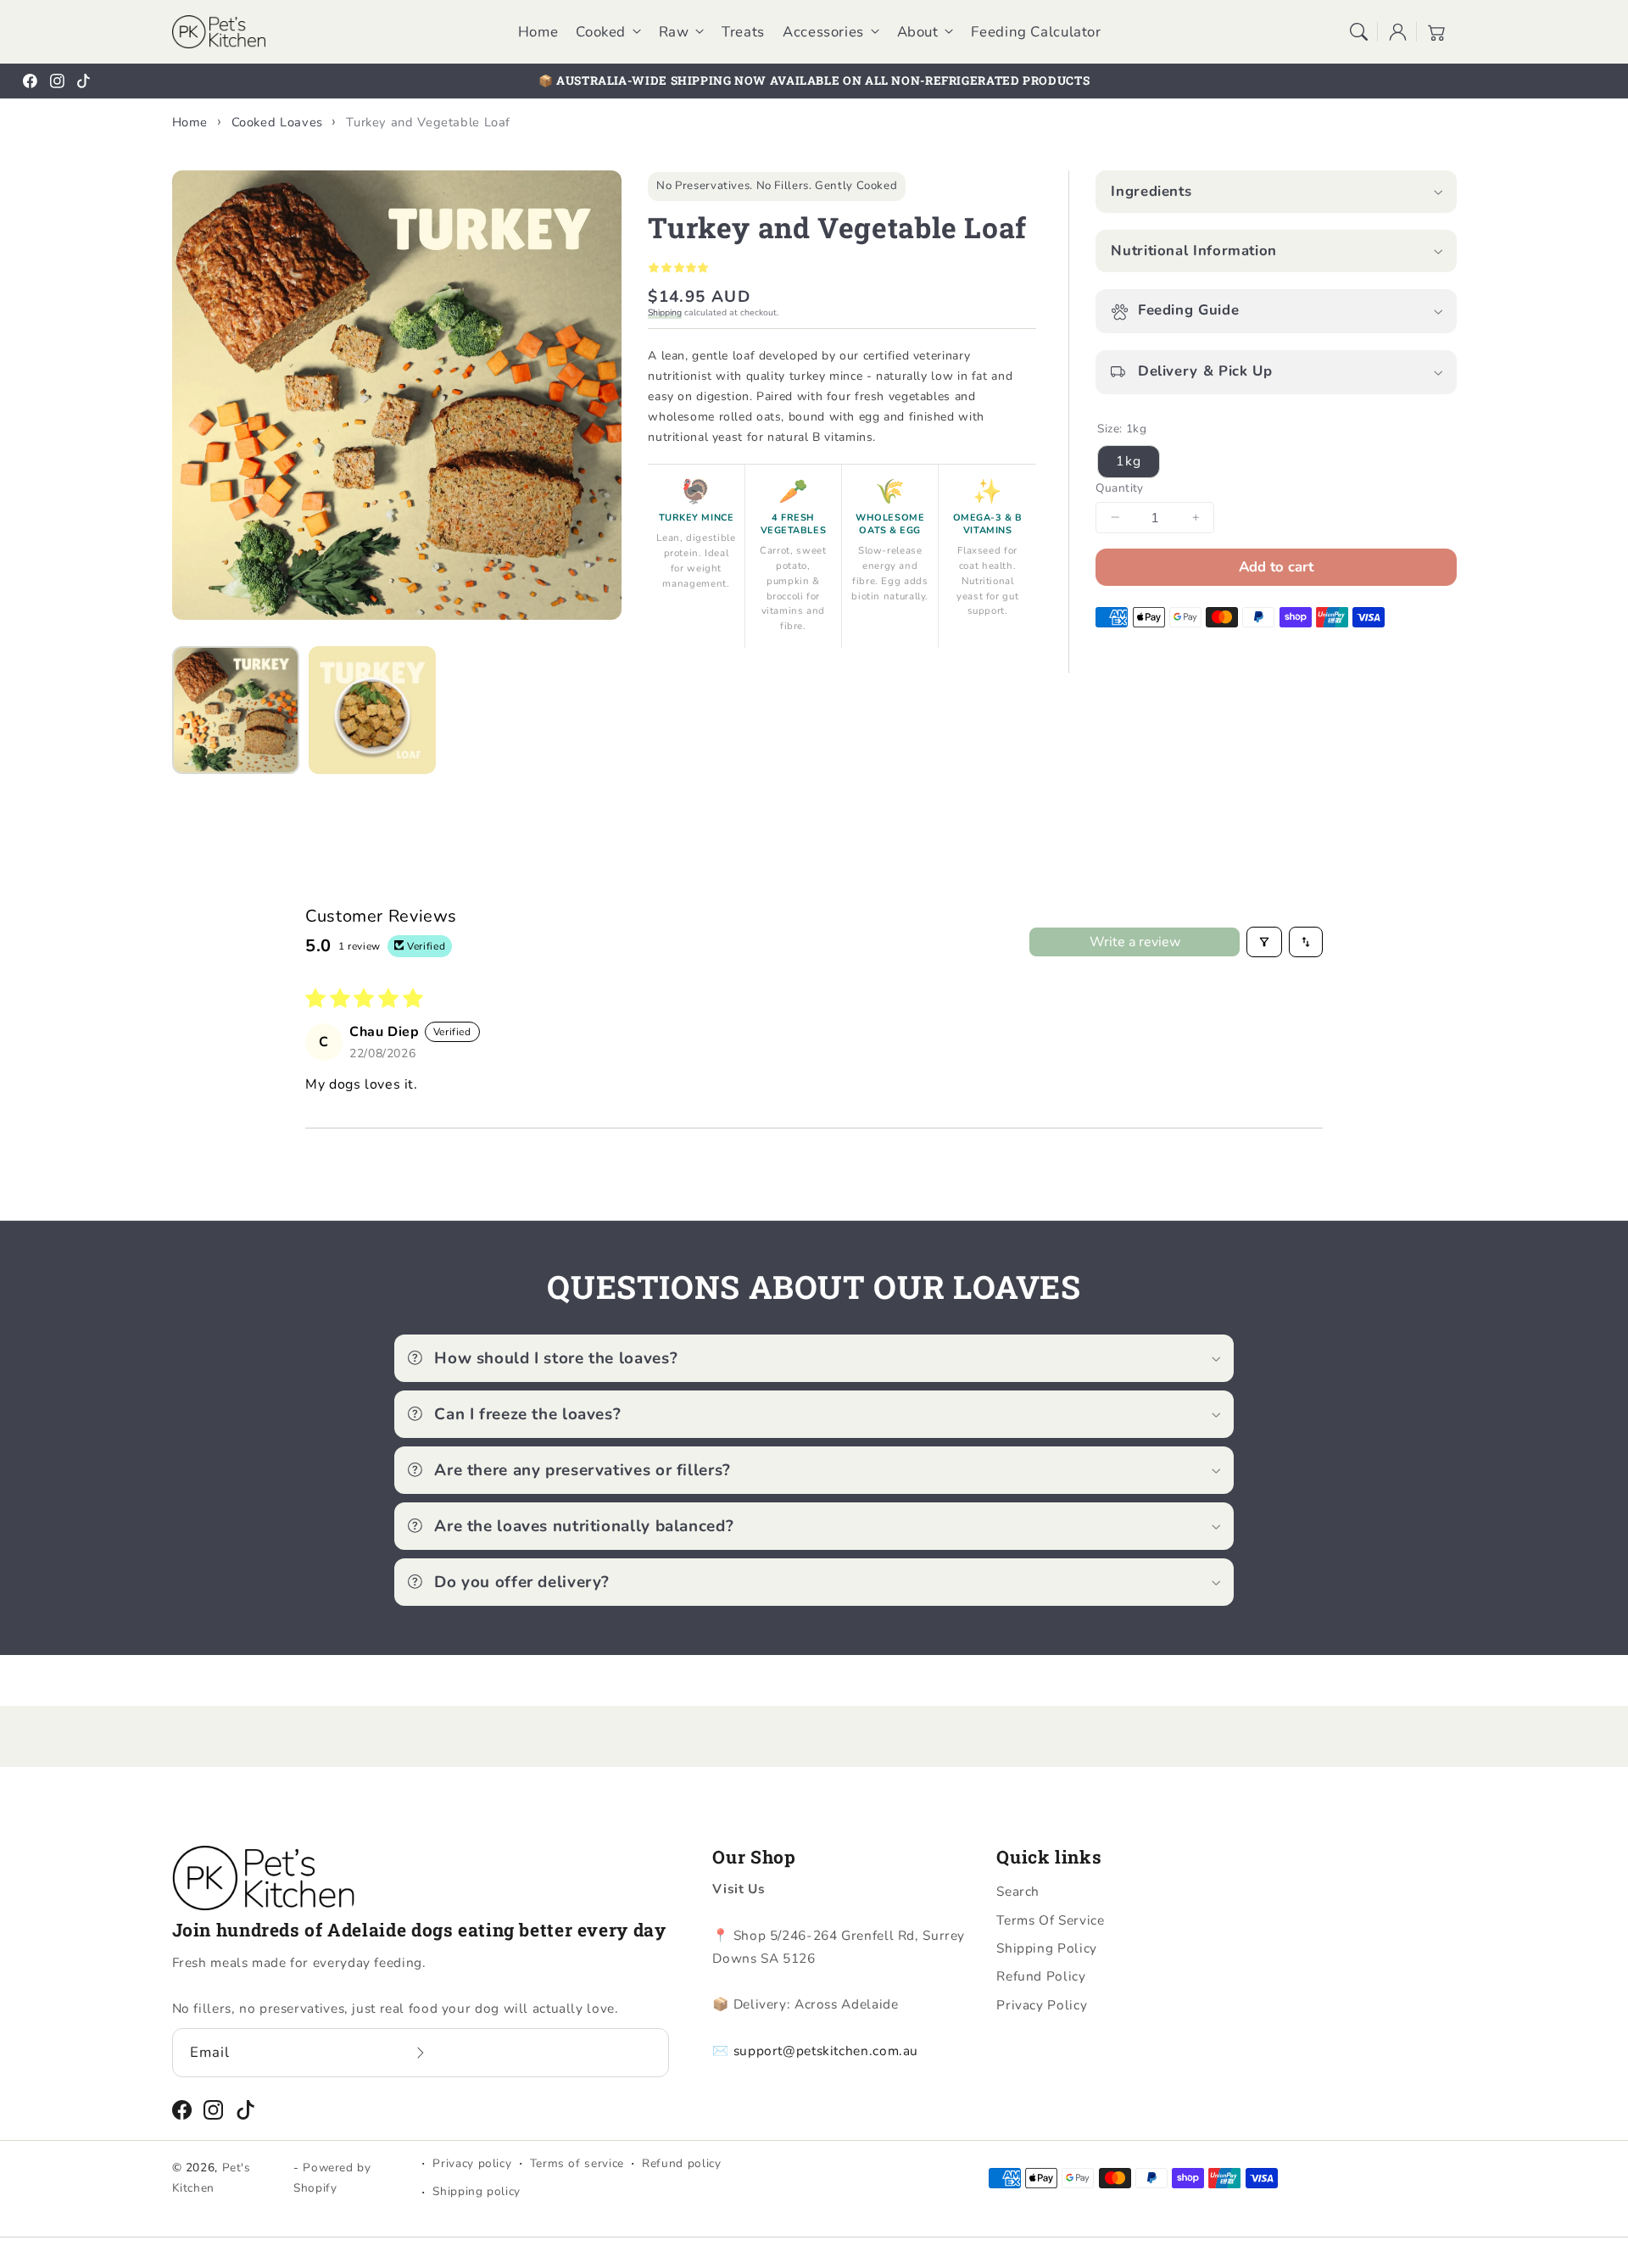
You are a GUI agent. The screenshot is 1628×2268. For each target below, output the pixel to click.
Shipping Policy (1046, 1948)
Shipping (665, 312)
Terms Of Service (1050, 1920)
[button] (1358, 31)
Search (1018, 1891)
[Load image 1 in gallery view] (236, 710)
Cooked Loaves (277, 122)
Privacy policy (472, 2163)
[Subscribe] (421, 2052)
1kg (1128, 460)
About (918, 32)
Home (190, 122)
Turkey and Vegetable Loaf (428, 122)
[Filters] (1264, 942)
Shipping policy (476, 2191)
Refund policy (681, 2163)
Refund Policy (1041, 1976)
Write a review (1135, 942)
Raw (674, 32)
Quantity (1119, 488)
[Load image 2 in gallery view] (373, 710)
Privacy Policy (1042, 2005)
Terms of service (577, 2163)
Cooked (601, 32)
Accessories (823, 32)
